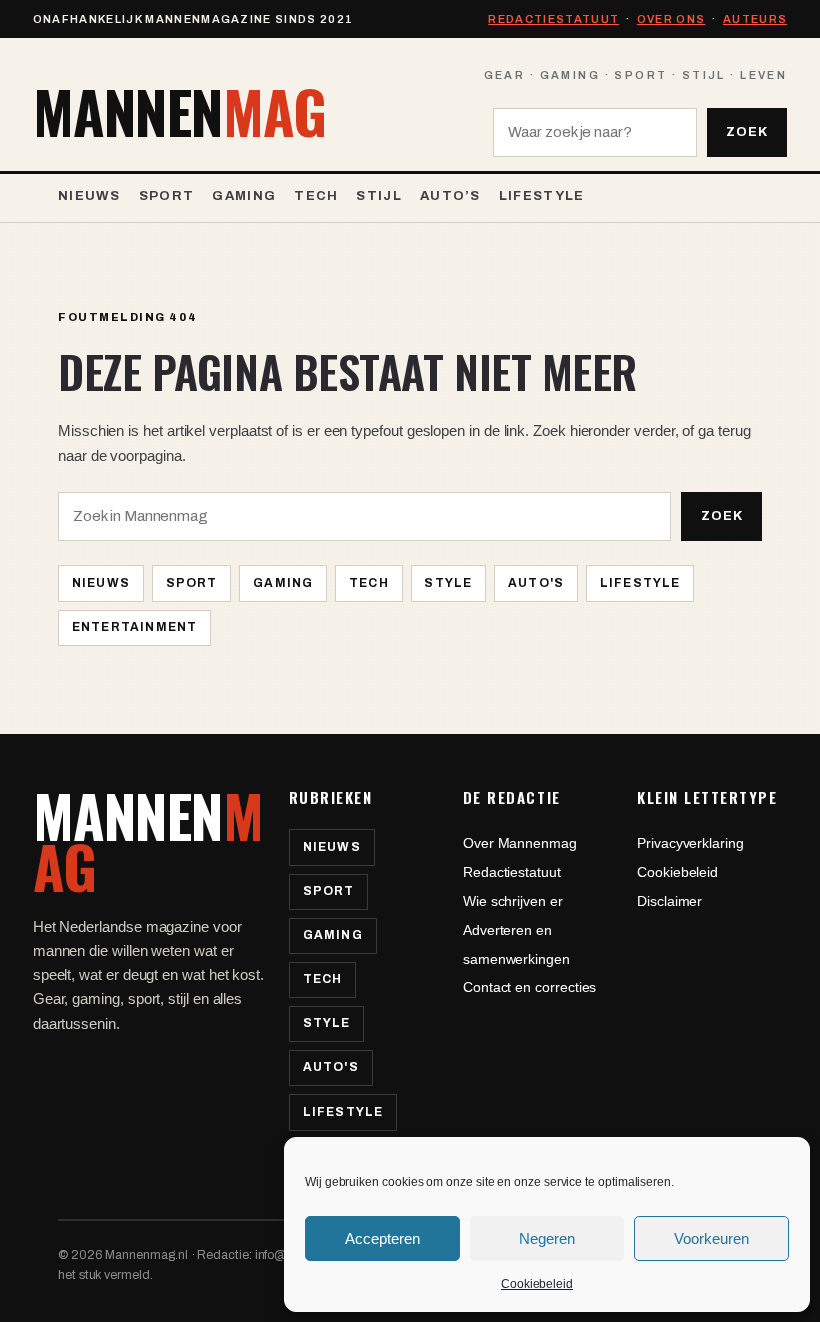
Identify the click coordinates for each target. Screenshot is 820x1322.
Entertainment (135, 627)
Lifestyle (640, 583)
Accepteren (382, 1238)
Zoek (747, 132)
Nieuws (101, 583)
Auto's (536, 583)
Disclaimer (669, 901)
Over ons (671, 19)
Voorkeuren (711, 1238)
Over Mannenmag (520, 843)
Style (448, 583)
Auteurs (755, 19)
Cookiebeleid (537, 1284)
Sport (192, 583)
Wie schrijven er (513, 901)
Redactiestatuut (553, 19)
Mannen (179, 112)
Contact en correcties (529, 987)
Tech (369, 583)
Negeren (547, 1238)
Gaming (283, 583)
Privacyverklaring (690, 843)
